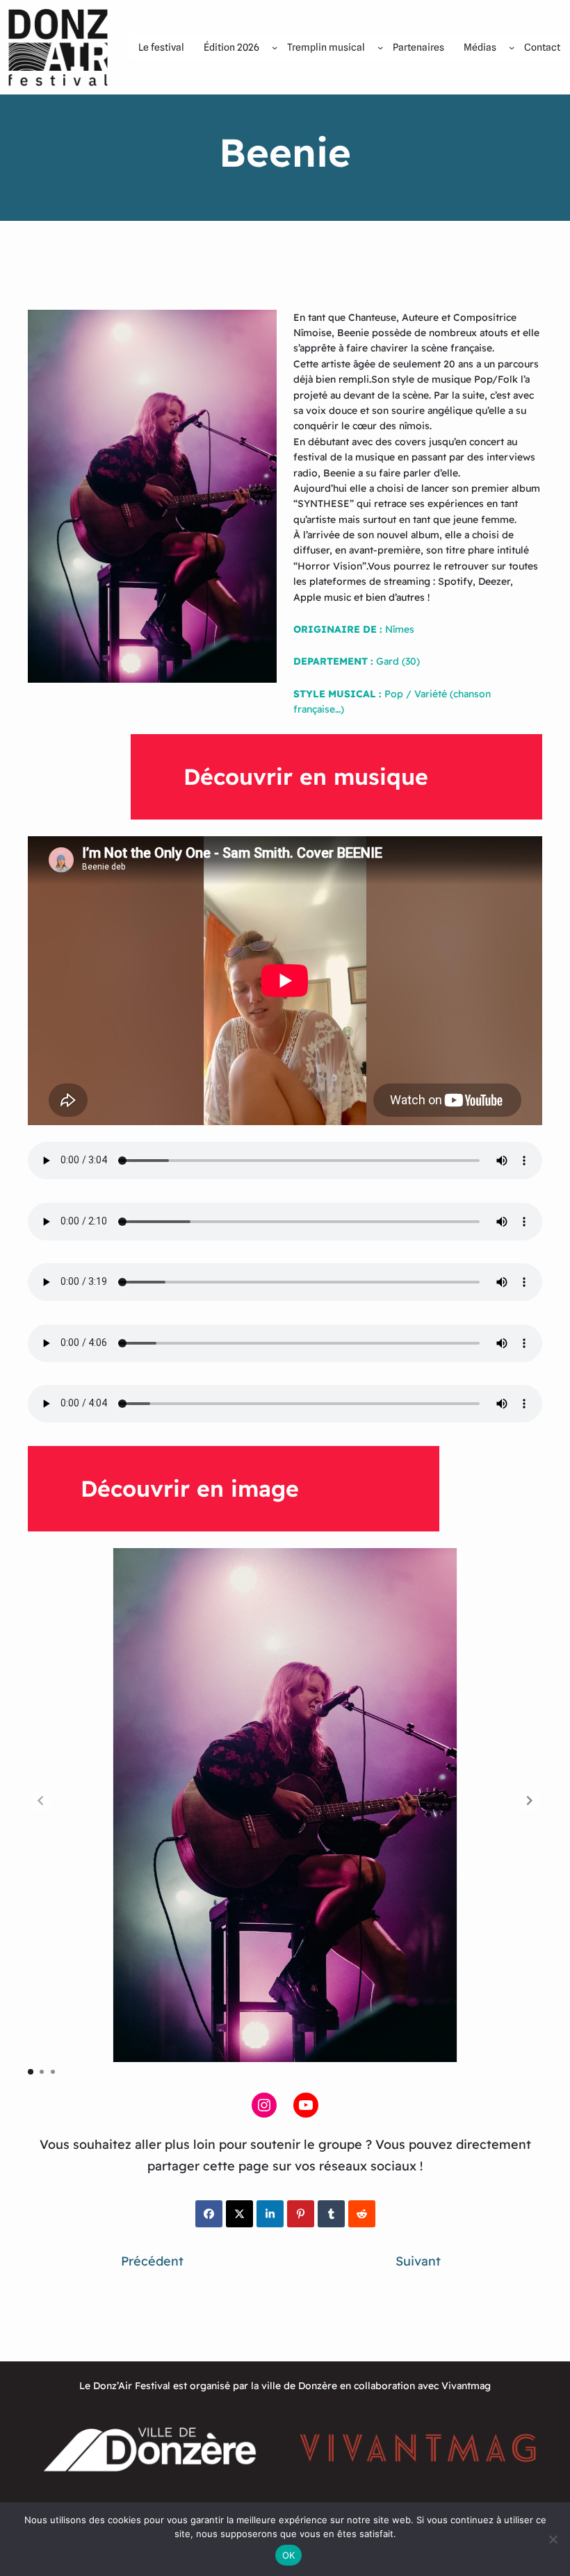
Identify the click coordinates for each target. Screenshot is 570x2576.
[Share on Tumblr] (331, 2214)
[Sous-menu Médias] (512, 47)
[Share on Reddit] (362, 2214)
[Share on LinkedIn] (270, 2214)
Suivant (418, 2261)
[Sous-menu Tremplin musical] (380, 47)
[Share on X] (239, 2214)
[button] (530, 1800)
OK (289, 2555)
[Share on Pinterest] (301, 2214)
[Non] (553, 2539)
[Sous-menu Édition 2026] (275, 47)
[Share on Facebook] (209, 2214)
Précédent (152, 2261)
